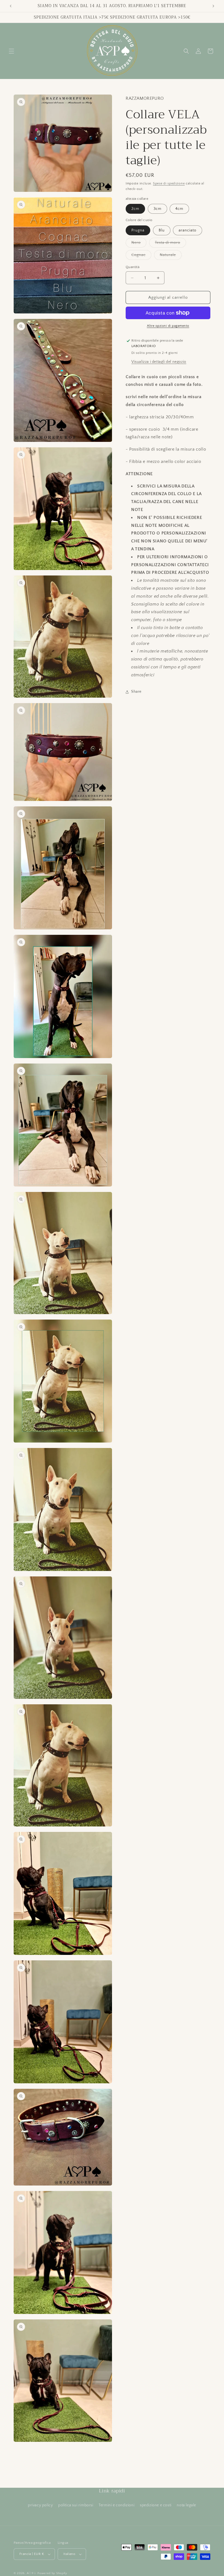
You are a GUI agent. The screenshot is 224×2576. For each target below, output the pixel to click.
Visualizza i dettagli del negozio (159, 362)
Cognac (141, 256)
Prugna (138, 230)
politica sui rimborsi (76, 2505)
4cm (179, 209)
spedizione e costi (156, 2505)
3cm (157, 209)
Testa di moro (170, 244)
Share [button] (136, 692)
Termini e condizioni (117, 2505)
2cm (135, 209)
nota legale (186, 2505)
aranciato (188, 230)
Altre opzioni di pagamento (168, 326)
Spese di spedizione (169, 183)
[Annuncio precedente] (11, 6)
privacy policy (40, 2505)
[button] (11, 51)
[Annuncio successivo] (213, 6)
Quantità (132, 267)
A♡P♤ (32, 2573)
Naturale (171, 256)
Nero (139, 244)
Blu (162, 230)
